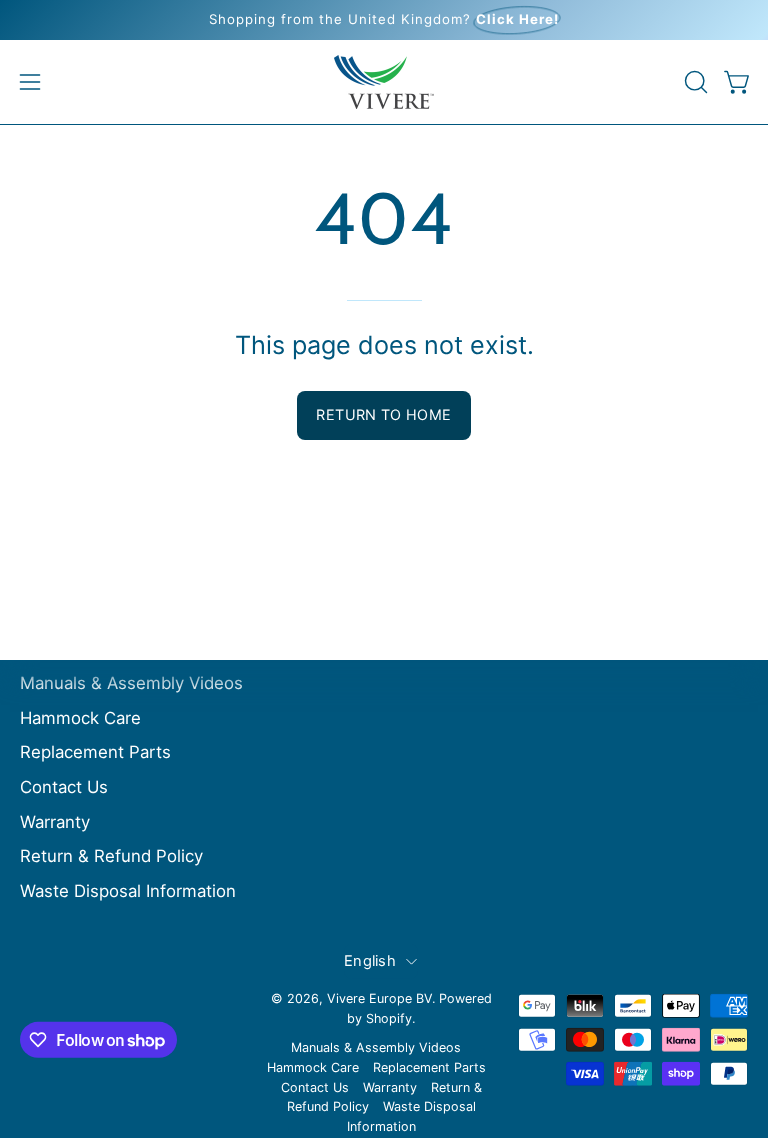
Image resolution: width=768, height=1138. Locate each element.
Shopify (389, 1018)
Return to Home (383, 414)
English (370, 961)
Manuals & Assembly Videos (131, 683)
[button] (694, 82)
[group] (384, 20)
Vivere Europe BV (379, 998)
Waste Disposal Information (128, 891)
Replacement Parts (95, 752)
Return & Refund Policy (111, 856)
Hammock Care (80, 717)
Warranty (55, 821)
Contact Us (64, 787)
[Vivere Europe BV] (384, 82)
